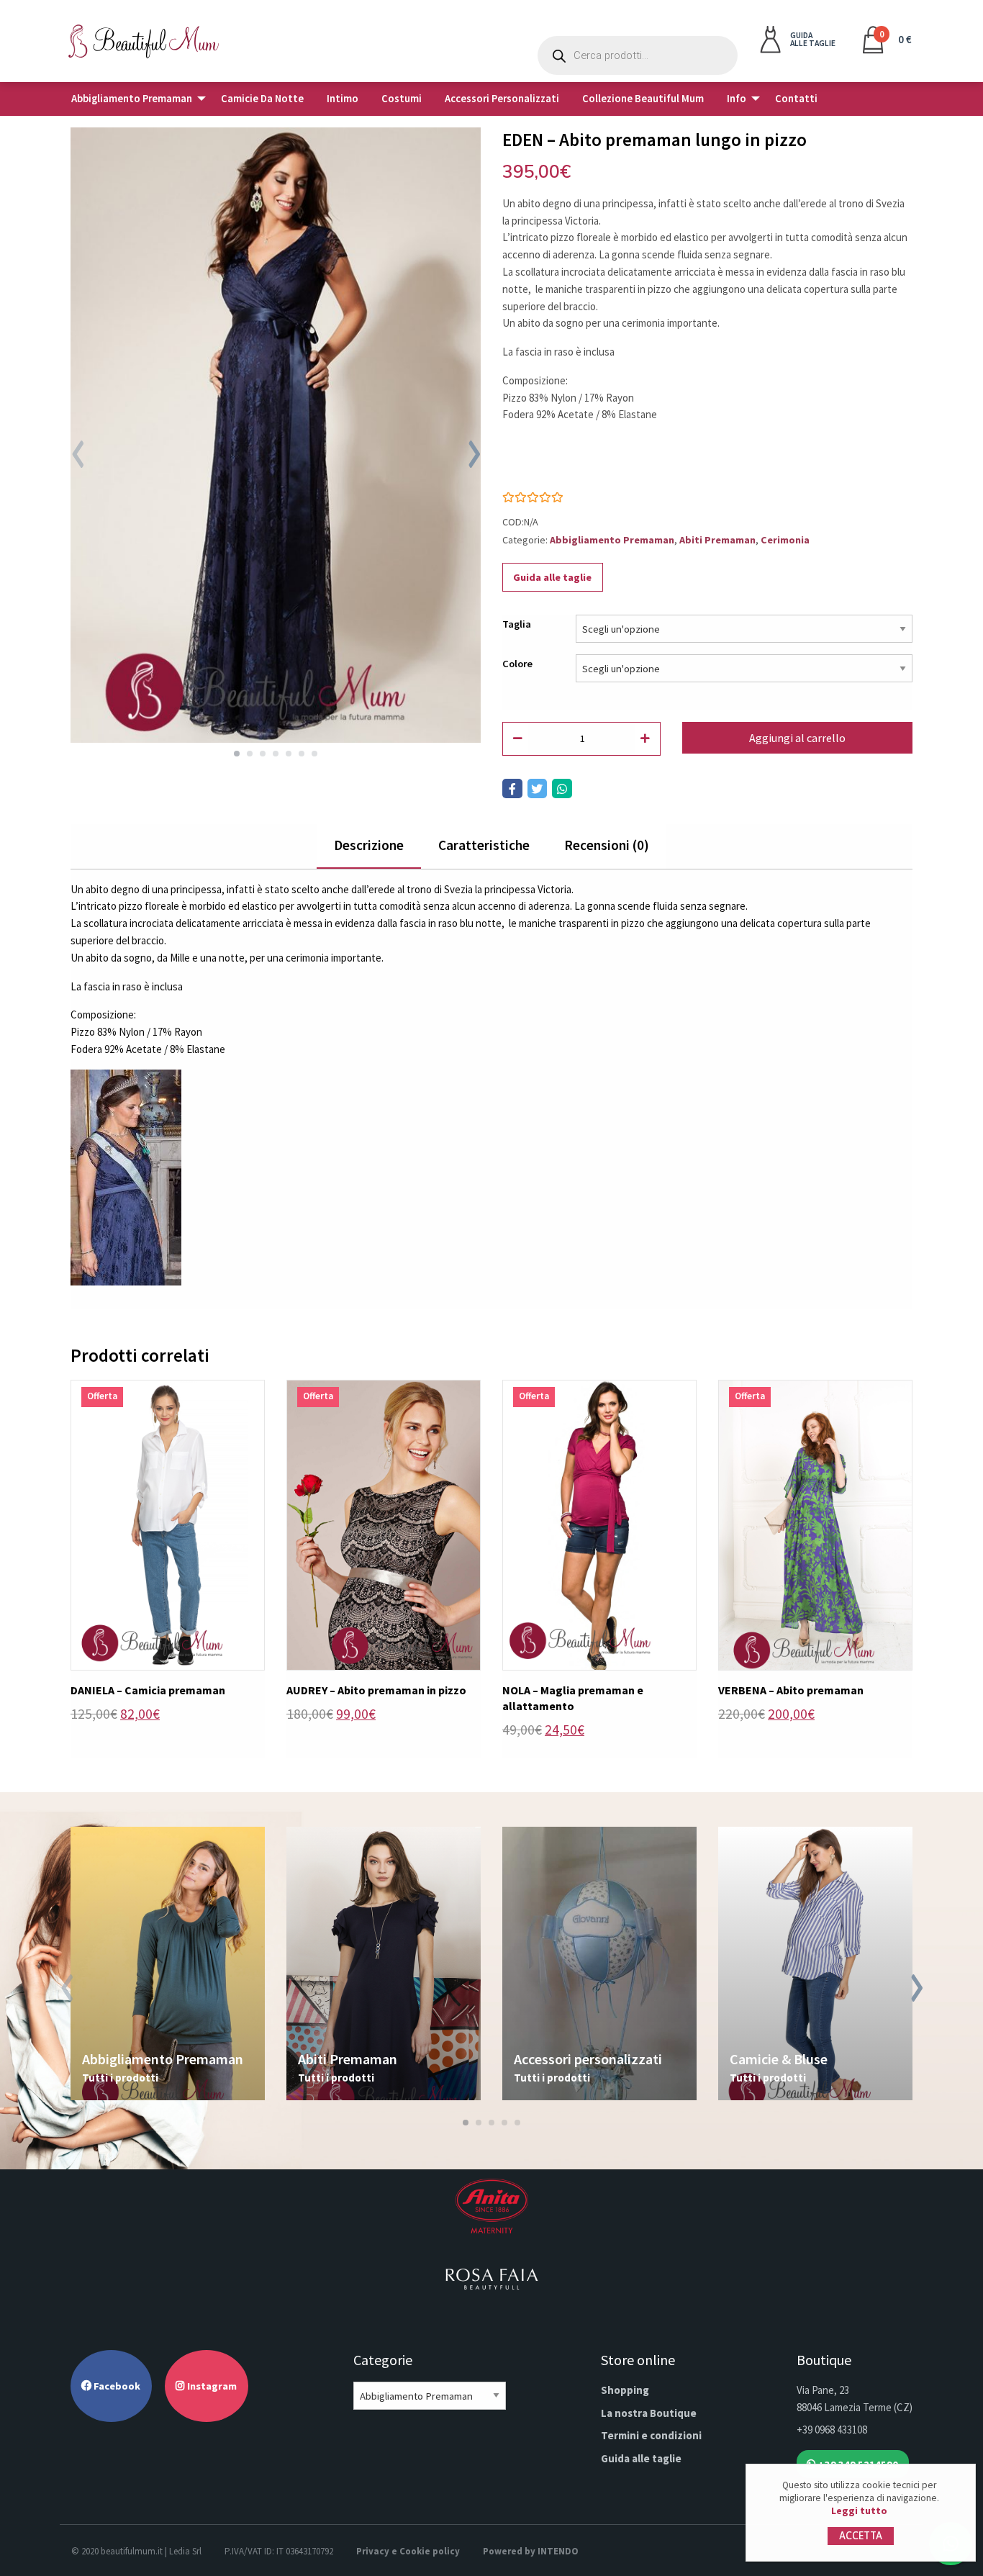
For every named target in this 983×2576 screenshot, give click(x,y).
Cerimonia (785, 540)
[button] (237, 754)
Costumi (402, 99)
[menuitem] (135, 99)
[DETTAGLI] (168, 1523)
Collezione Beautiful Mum (643, 99)
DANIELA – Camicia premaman (148, 1690)
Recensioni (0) (607, 845)
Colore (517, 664)
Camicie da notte (262, 99)
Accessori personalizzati (502, 99)
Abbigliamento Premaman (132, 99)
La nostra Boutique (649, 2413)
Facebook (116, 2386)
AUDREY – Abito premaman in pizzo (376, 1690)
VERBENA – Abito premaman (791, 1690)
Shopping (625, 2390)
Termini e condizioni (651, 2435)
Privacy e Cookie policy (408, 2551)
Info (737, 99)
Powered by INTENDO (531, 2551)
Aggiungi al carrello (797, 738)
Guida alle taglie (552, 577)
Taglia (517, 624)
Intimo (343, 99)
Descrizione (369, 845)
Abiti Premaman (717, 540)
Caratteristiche (484, 845)
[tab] (369, 846)
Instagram (211, 2386)
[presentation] (77, 456)
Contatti (796, 99)
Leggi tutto (859, 2511)
